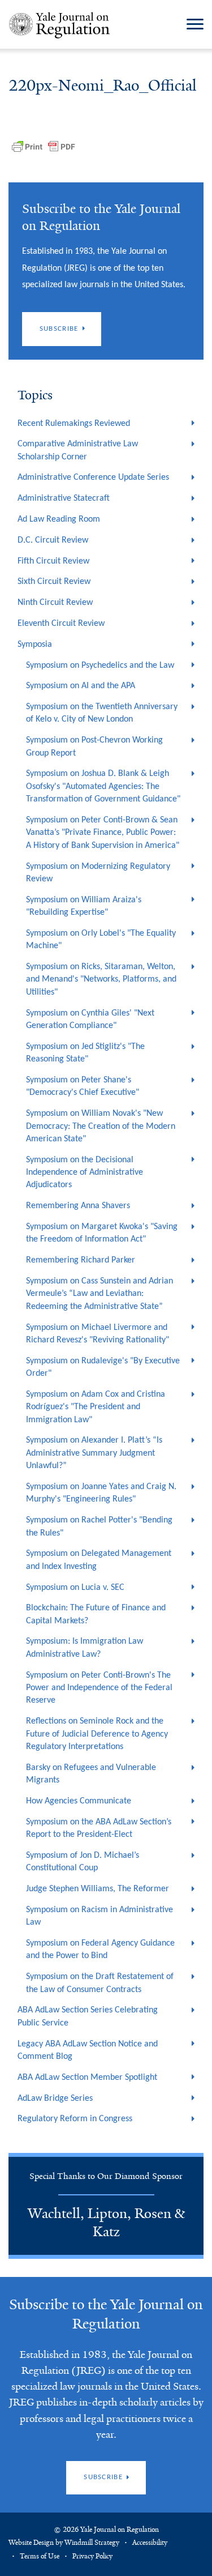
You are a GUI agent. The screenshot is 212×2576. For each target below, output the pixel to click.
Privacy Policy (92, 2556)
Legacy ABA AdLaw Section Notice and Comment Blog (88, 2050)
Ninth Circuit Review (55, 603)
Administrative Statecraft (64, 498)
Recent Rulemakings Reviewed (74, 424)
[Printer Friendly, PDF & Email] (44, 147)
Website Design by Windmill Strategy (64, 2543)
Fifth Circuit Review (53, 561)
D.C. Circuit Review (53, 540)
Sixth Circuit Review (54, 582)
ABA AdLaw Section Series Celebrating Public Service (88, 2016)
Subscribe (59, 329)
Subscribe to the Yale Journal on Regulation (106, 2314)
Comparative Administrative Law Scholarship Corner (78, 450)
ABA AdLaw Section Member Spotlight (87, 2078)
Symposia (35, 645)
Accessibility (150, 2543)
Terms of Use (40, 2556)
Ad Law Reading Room (59, 519)
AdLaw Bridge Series (55, 2099)
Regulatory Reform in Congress (75, 2119)
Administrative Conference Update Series (93, 477)
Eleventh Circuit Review (61, 624)
